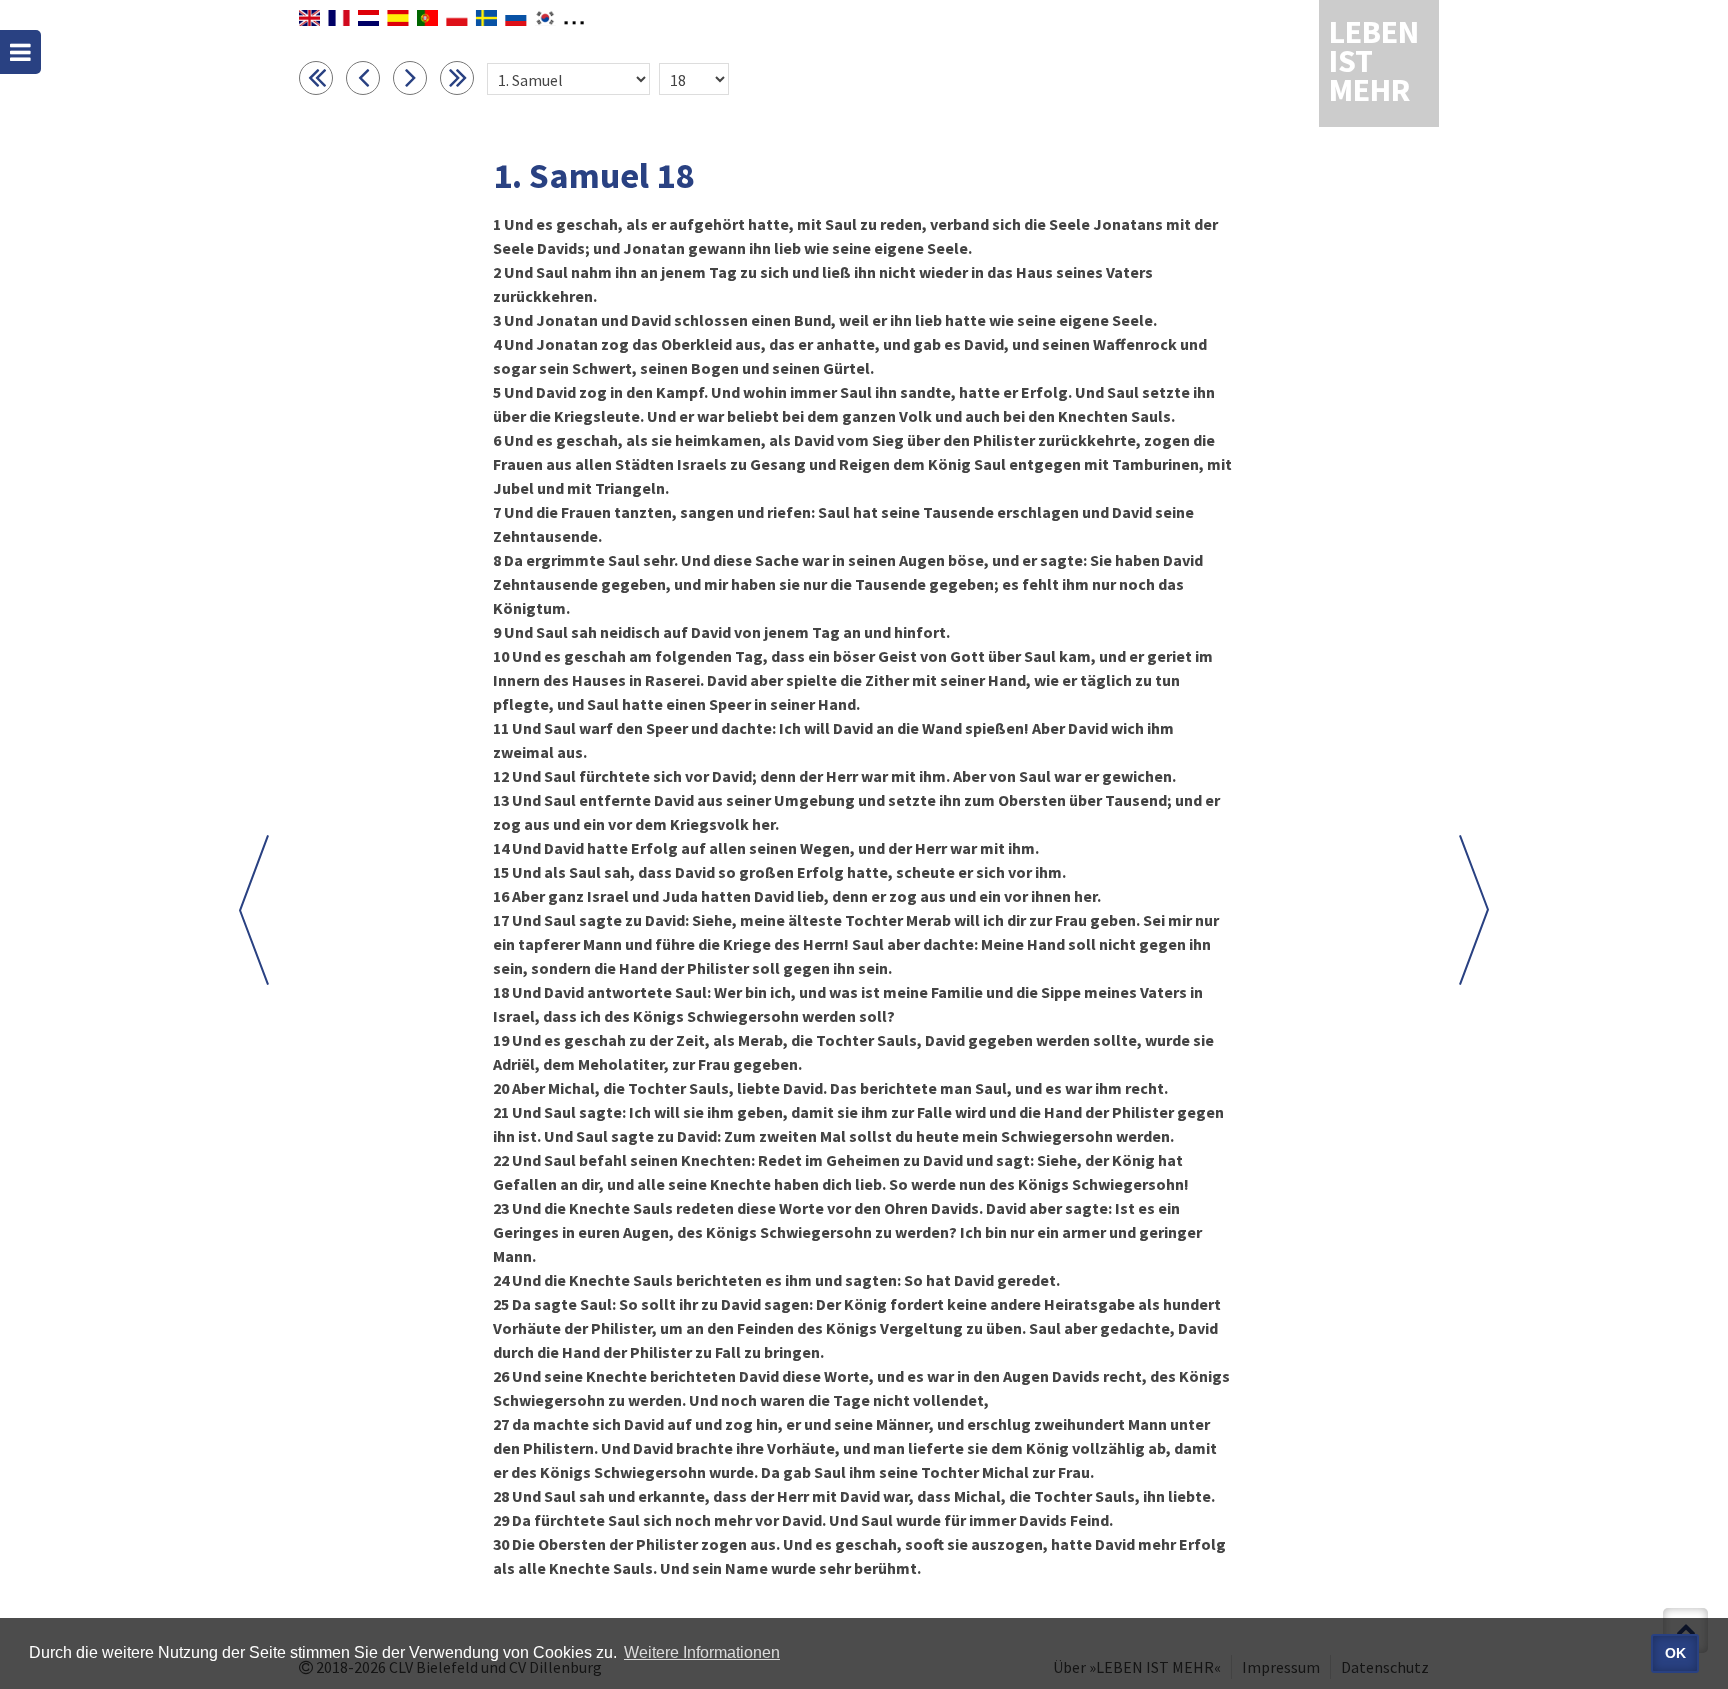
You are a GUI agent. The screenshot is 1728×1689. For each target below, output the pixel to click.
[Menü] (20, 52)
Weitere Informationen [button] (702, 1652)
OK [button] (1675, 1653)
